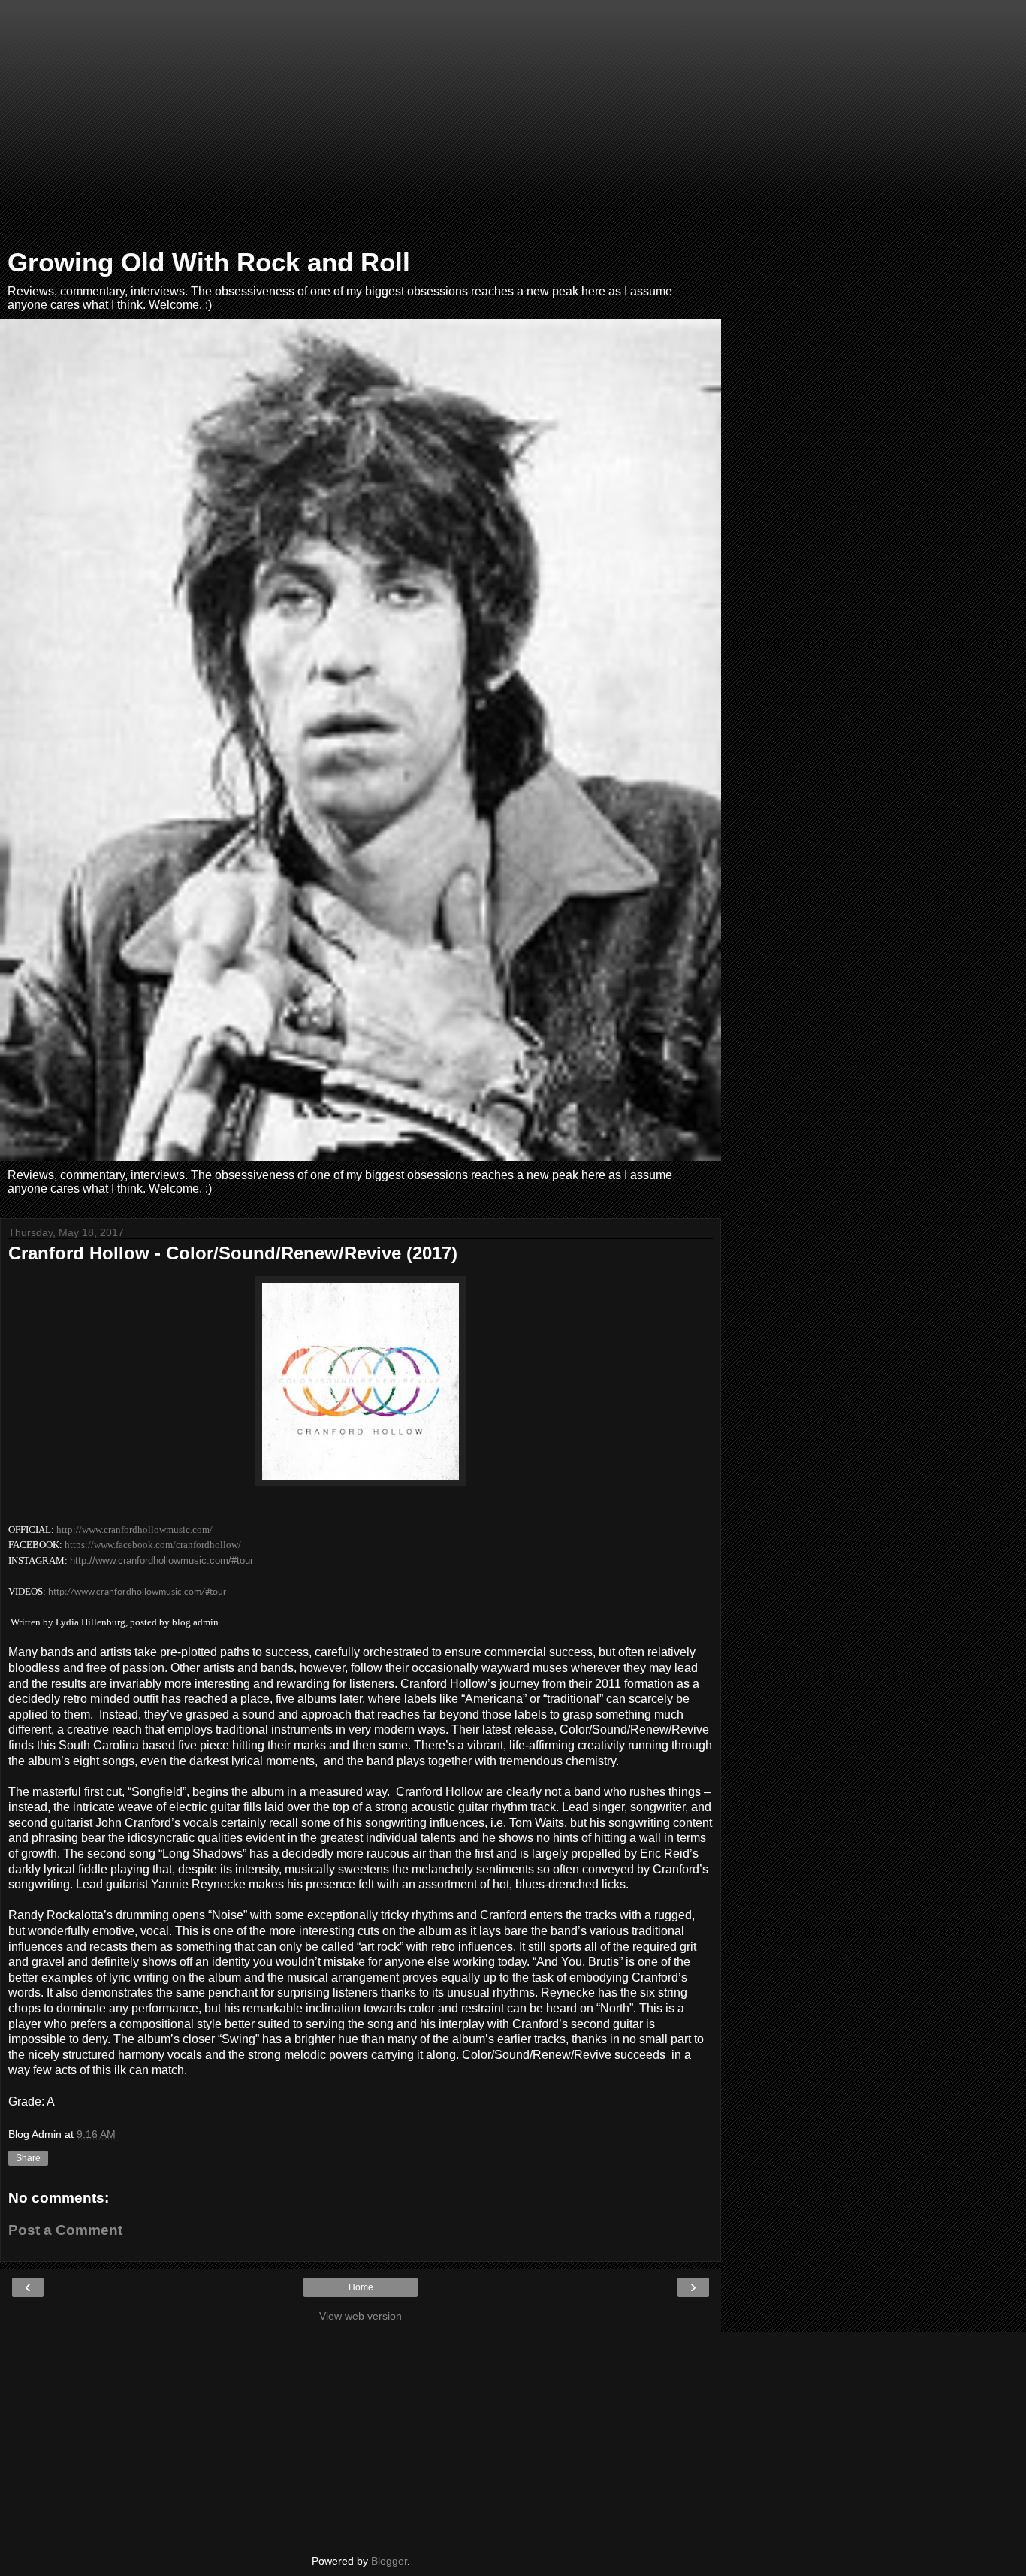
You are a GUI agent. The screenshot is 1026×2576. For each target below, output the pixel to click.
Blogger (389, 2561)
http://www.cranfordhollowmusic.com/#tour (161, 1560)
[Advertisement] (361, 128)
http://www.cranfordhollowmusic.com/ (134, 1530)
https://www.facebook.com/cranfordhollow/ (153, 1545)
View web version (361, 2316)
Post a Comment (65, 2230)
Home (361, 2287)
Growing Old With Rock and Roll (209, 262)
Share (28, 2158)
